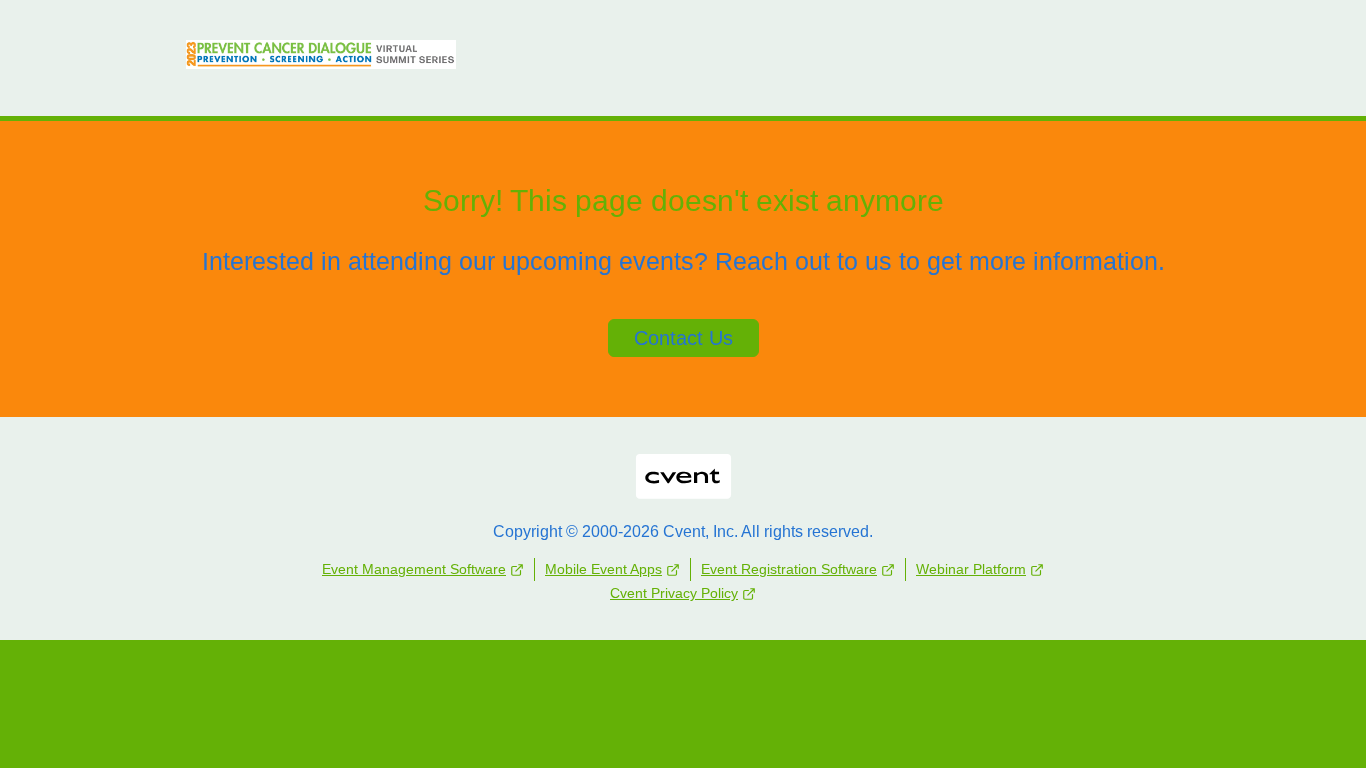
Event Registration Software (789, 569)
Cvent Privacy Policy (674, 593)
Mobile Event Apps (603, 569)
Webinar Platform (971, 569)
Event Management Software (414, 569)
